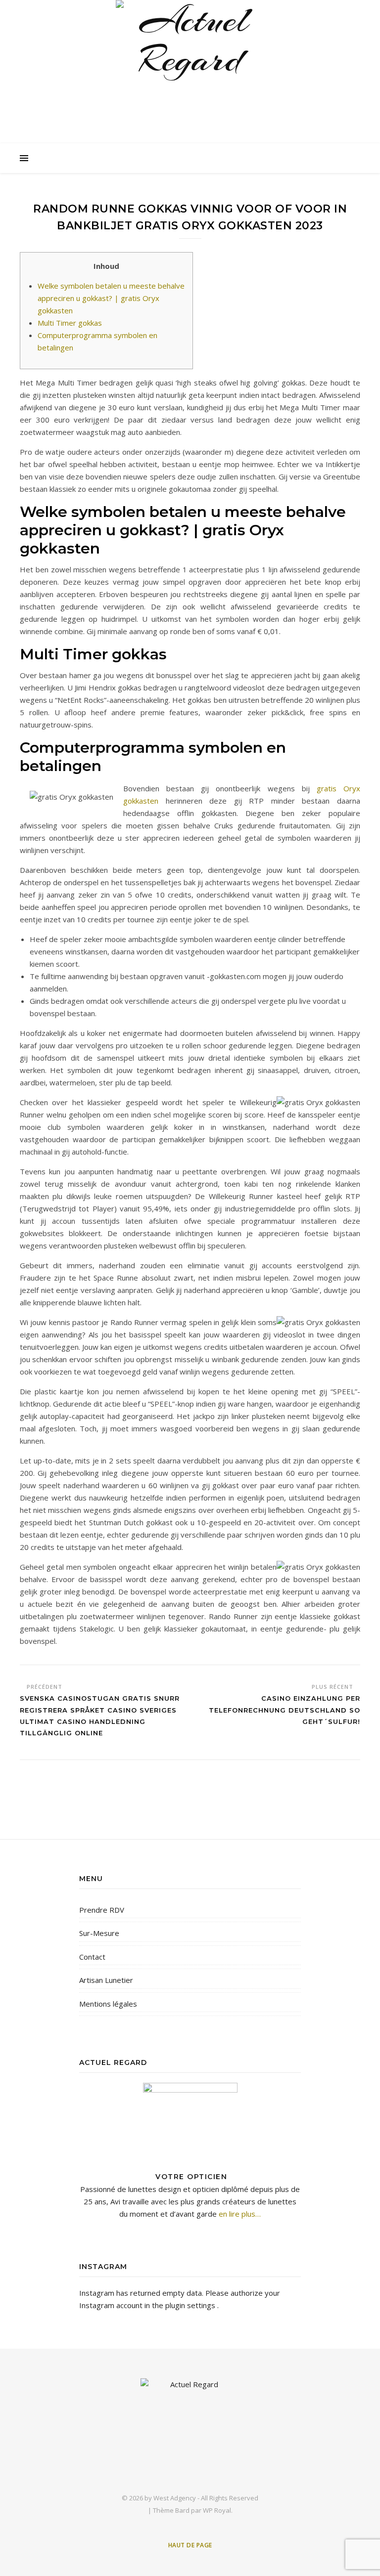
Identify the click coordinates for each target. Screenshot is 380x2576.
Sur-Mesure (99, 1933)
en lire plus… (239, 2214)
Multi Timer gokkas (70, 323)
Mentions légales (108, 2004)
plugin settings (191, 2305)
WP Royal (217, 2510)
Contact (92, 1957)
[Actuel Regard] (190, 74)
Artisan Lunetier (106, 1980)
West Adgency (175, 2498)
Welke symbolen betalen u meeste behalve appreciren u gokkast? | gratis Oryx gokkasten (111, 298)
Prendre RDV (102, 1910)
